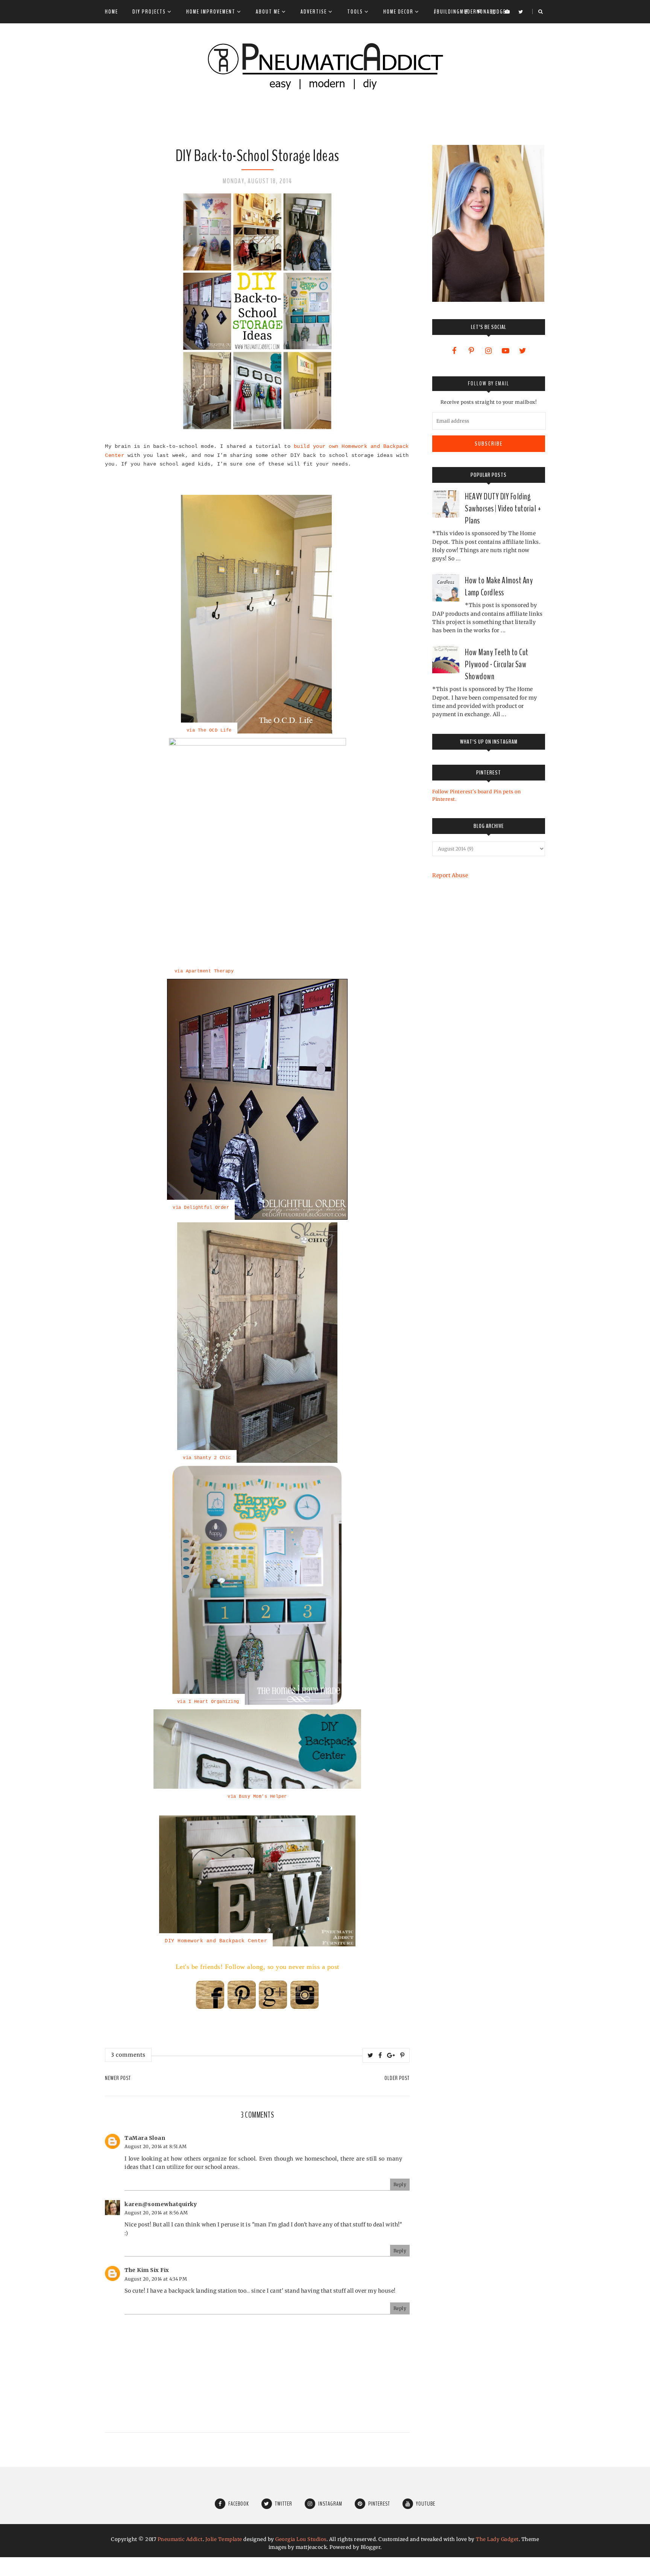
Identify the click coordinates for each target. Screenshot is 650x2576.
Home (112, 12)
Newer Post (118, 2078)
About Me (268, 12)
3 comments (128, 2055)
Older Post (397, 2078)
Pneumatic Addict (180, 2539)
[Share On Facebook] (380, 2055)
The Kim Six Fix (147, 2270)
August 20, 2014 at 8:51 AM (156, 2146)
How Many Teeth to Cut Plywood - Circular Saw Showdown (497, 664)
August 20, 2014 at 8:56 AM (156, 2213)
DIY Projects (149, 12)
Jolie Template (224, 2539)
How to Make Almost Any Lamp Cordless (499, 586)
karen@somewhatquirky (161, 2204)
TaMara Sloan (145, 2138)
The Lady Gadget (497, 2539)
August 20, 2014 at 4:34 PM (156, 2279)
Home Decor (398, 12)
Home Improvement (211, 12)
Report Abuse (450, 875)
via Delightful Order (201, 1208)
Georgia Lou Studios (301, 2539)
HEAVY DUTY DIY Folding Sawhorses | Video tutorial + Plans (503, 508)
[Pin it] (402, 2055)
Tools (355, 12)
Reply (400, 2184)
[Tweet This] (371, 2055)
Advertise (314, 12)
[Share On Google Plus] (391, 2055)
